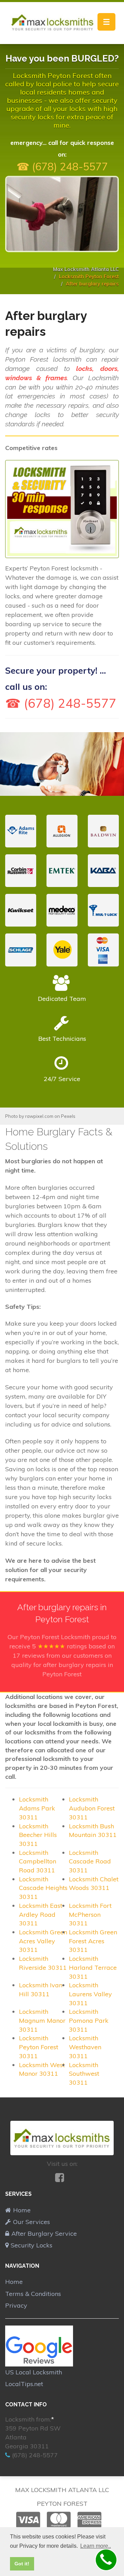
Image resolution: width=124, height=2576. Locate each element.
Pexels (68, 1116)
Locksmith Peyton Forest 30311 (39, 2047)
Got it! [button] (22, 2564)
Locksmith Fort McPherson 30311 (90, 1914)
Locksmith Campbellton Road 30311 (38, 1861)
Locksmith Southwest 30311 (84, 2074)
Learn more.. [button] (96, 2546)
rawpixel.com (39, 1116)
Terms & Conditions (33, 2294)
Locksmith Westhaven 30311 (85, 2047)
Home (22, 2210)
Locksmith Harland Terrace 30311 (93, 1967)
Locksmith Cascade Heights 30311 (43, 1888)
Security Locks (32, 2245)
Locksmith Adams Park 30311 (37, 1808)
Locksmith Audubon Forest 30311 (92, 1808)
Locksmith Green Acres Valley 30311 (43, 1941)
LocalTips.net (24, 2384)
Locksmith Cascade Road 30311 (90, 1861)
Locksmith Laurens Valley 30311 (90, 1994)
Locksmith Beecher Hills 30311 (38, 1835)
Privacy (16, 2305)
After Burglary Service (44, 2233)
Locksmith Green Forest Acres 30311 (93, 1941)
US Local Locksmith (34, 2372)
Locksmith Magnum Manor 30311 (42, 2020)
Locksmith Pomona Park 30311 (89, 2020)
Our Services (32, 2222)
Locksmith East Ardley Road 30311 (41, 1914)
